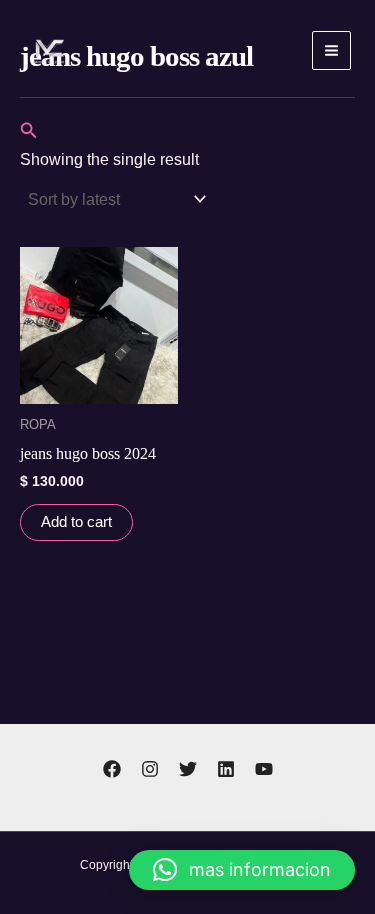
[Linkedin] (226, 769)
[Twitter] (188, 769)
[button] (29, 131)
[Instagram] (150, 769)
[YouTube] (264, 769)
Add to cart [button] (76, 522)
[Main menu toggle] (331, 50)
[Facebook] (112, 769)
